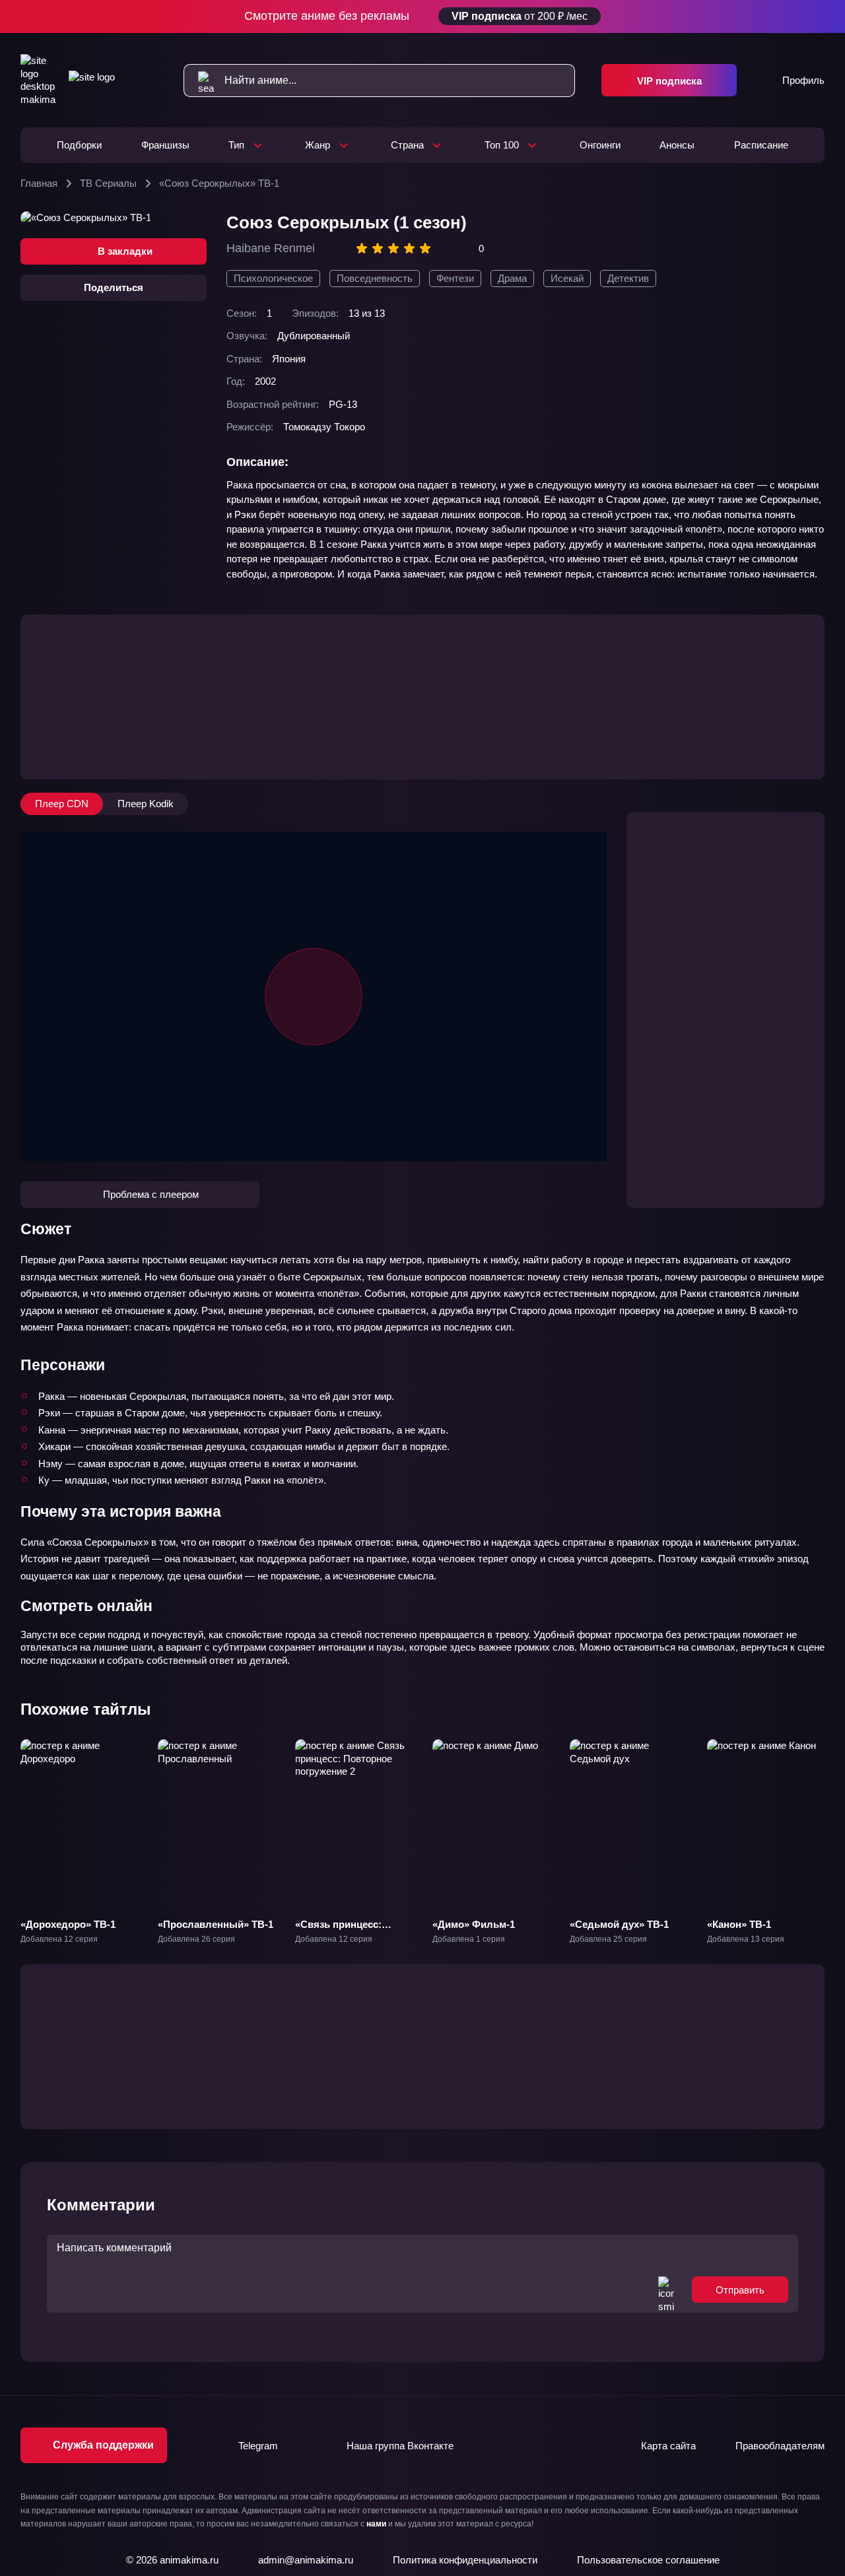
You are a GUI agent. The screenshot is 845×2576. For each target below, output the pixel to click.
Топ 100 (502, 145)
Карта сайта (668, 2446)
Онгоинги (600, 145)
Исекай (567, 278)
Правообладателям (780, 2446)
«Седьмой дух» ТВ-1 (619, 1924)
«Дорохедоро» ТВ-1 (68, 1924)
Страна (407, 145)
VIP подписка (669, 81)
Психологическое (273, 278)
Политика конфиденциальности (465, 2560)
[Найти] (199, 81)
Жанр (318, 145)
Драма (512, 278)
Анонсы (677, 145)
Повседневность (375, 278)
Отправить (740, 2290)
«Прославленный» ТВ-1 (216, 1924)
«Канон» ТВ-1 (739, 1924)
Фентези (455, 278)
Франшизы (165, 145)
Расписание (761, 145)
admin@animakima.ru (306, 2560)
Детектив (628, 278)
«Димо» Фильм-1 (474, 1924)
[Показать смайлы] (666, 2290)
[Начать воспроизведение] (314, 997)
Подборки (79, 145)
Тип (236, 145)
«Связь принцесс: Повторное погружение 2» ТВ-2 (351, 1937)
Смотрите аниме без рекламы (416, 16)
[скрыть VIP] (817, 17)
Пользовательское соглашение (648, 2560)
